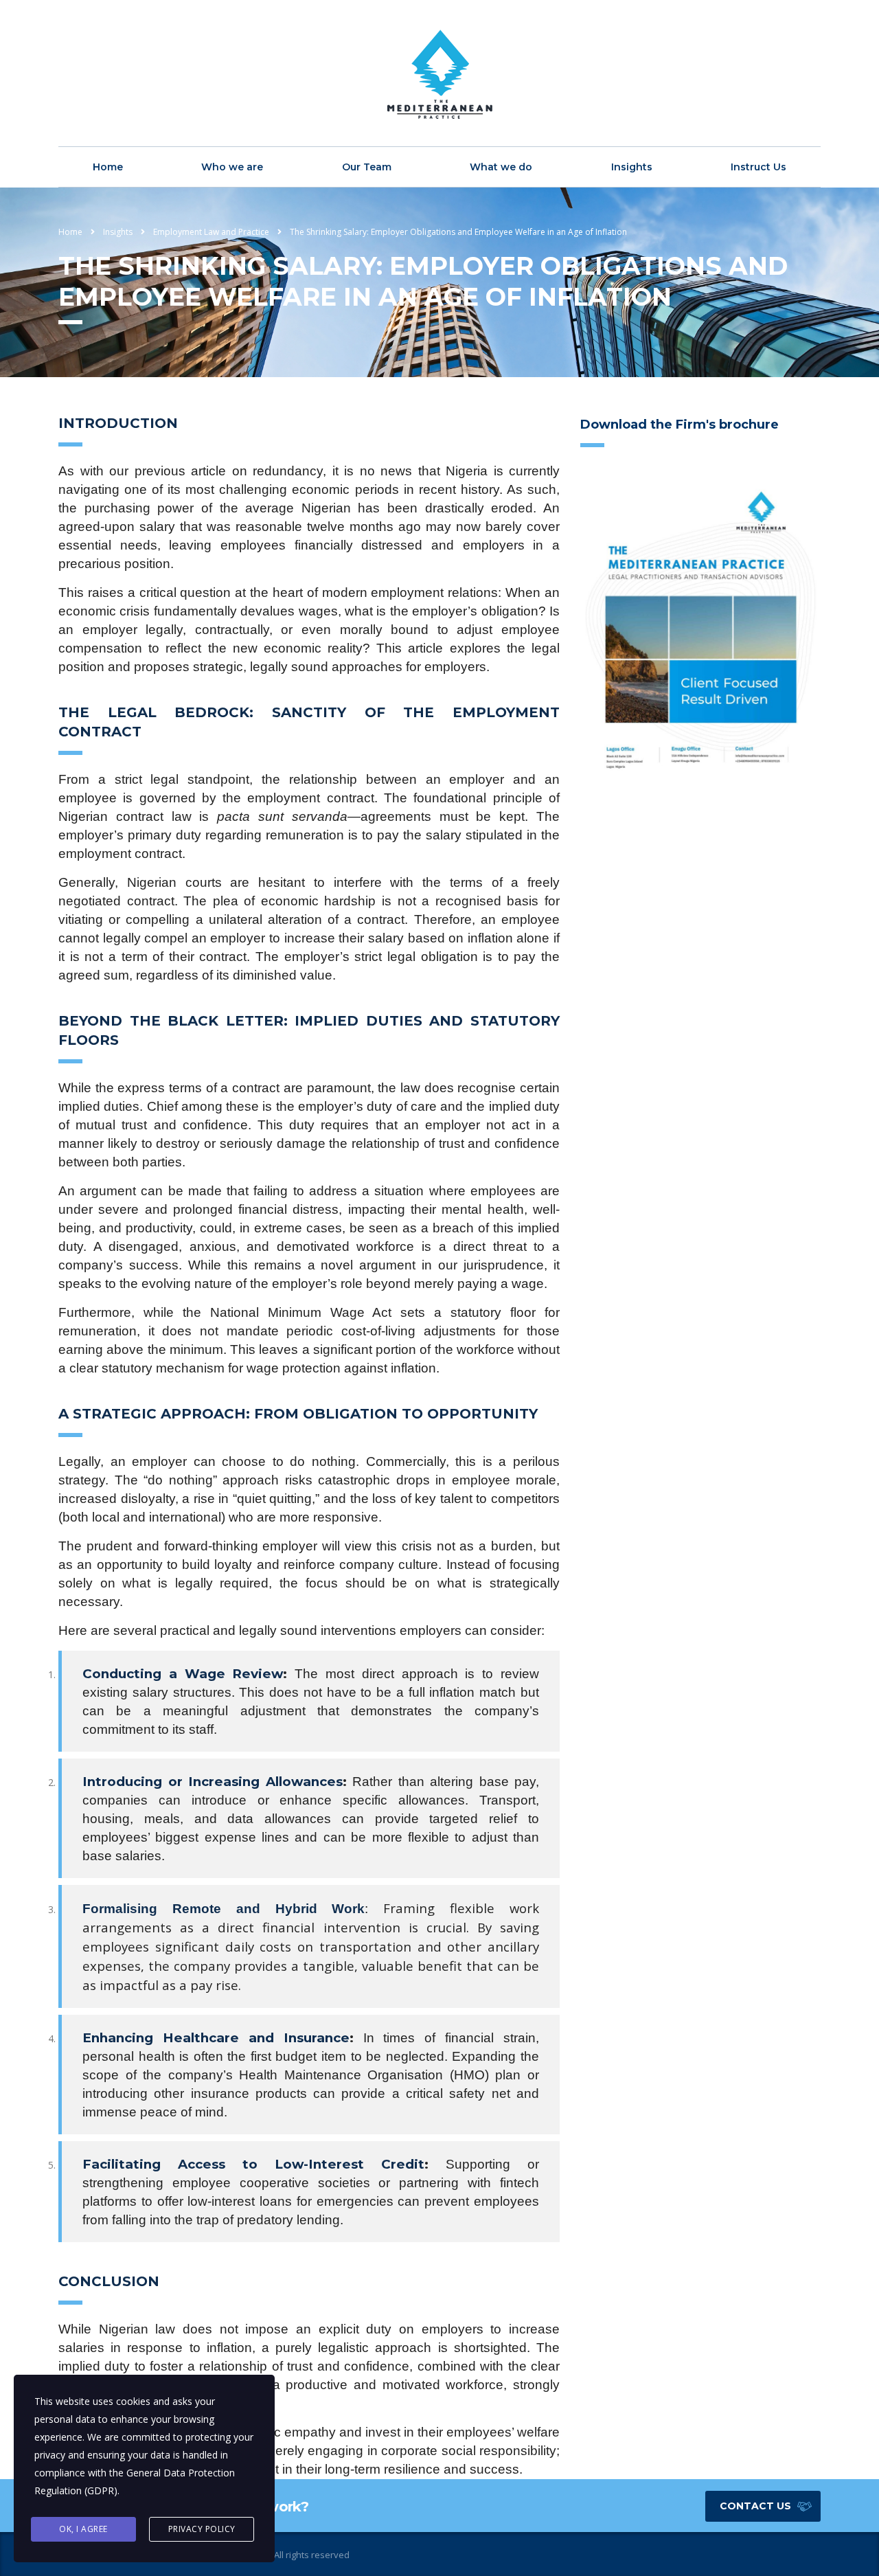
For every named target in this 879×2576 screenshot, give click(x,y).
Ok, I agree (83, 2529)
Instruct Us (758, 167)
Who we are (232, 167)
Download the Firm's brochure (680, 425)
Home (108, 167)
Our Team (367, 167)
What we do (501, 167)
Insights (632, 167)
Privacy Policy (202, 2529)
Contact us (755, 2506)
